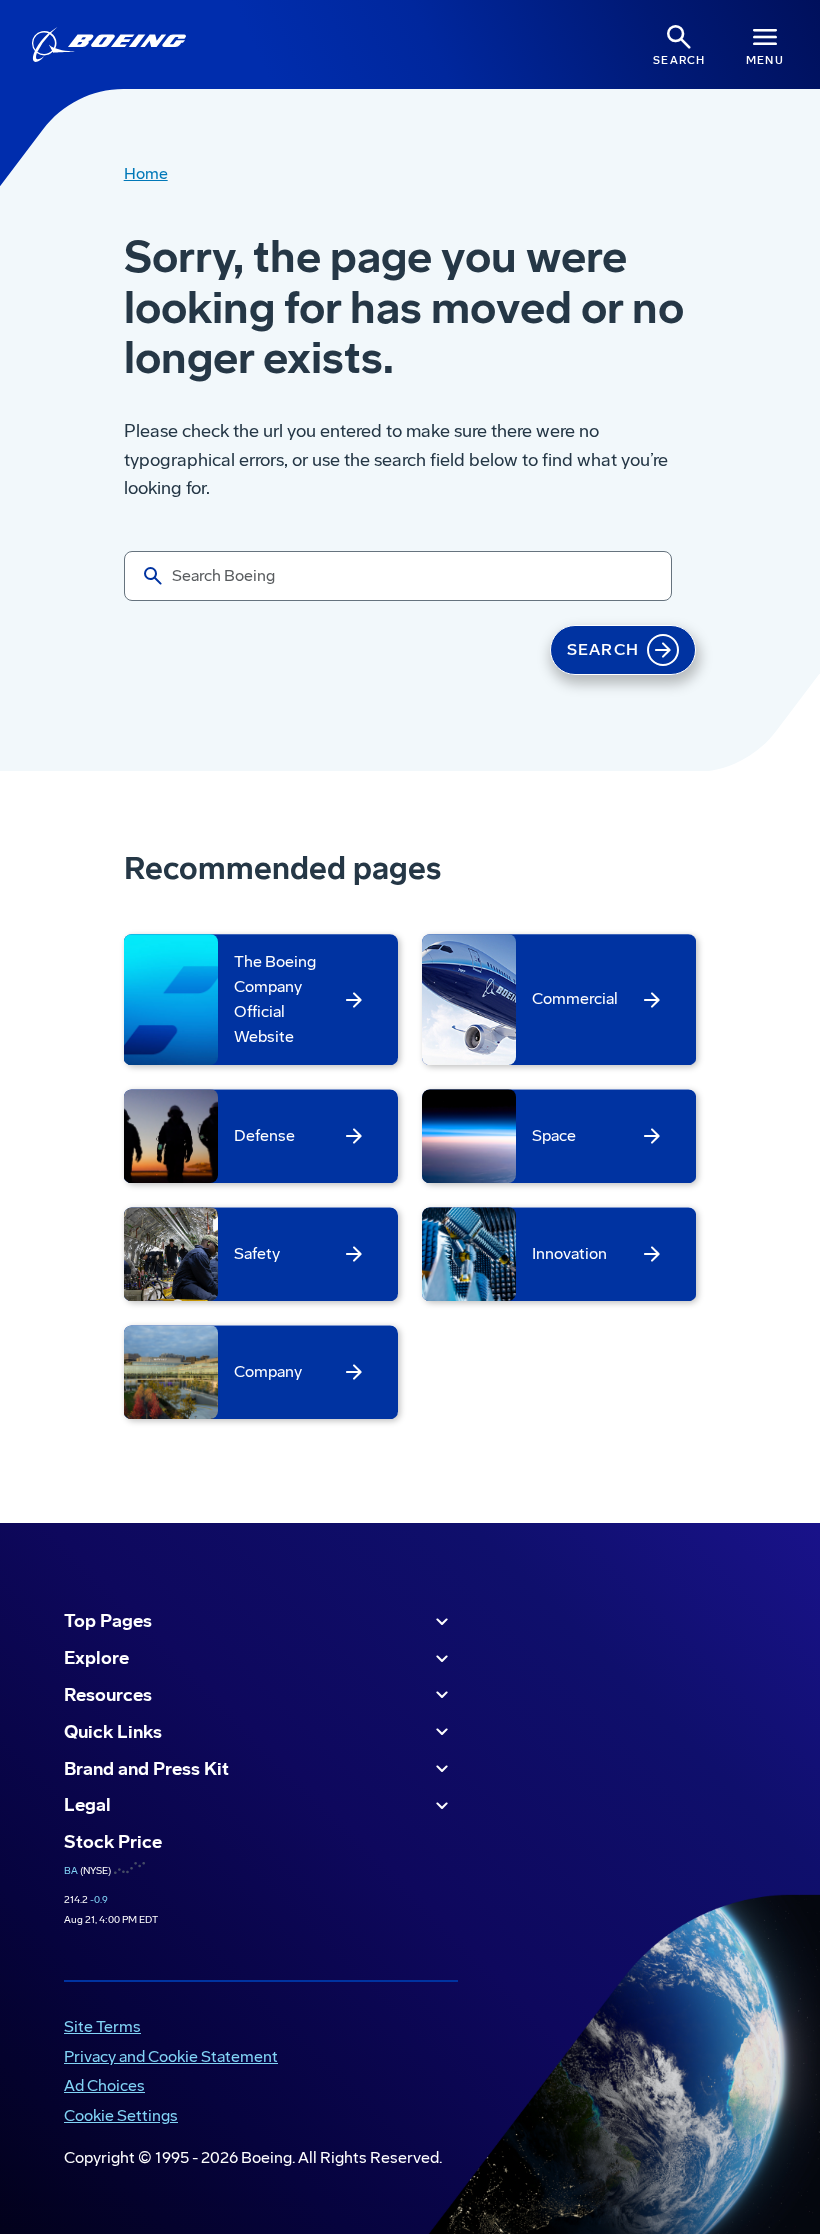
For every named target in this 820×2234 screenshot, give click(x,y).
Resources (108, 1695)
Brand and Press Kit (146, 1769)
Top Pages (108, 1621)
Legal (87, 1805)
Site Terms (102, 2026)
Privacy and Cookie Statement (171, 2056)
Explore (96, 1658)
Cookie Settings (121, 2115)
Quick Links (113, 1732)
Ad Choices (104, 2085)
